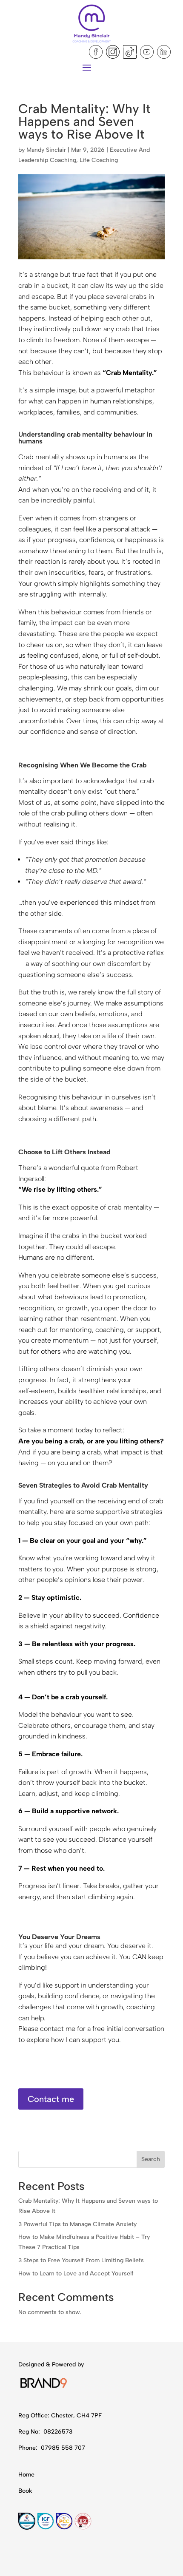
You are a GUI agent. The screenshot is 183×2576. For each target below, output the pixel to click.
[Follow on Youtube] (147, 52)
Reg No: (30, 2432)
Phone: (29, 2448)
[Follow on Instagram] (113, 52)
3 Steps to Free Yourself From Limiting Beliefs (81, 2260)
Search (151, 2159)
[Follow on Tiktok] (130, 52)
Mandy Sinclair (46, 150)
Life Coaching (99, 160)
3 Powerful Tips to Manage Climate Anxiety (77, 2224)
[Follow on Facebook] (96, 52)
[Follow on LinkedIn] (164, 52)
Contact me (51, 2099)
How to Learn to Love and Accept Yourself (76, 2274)
